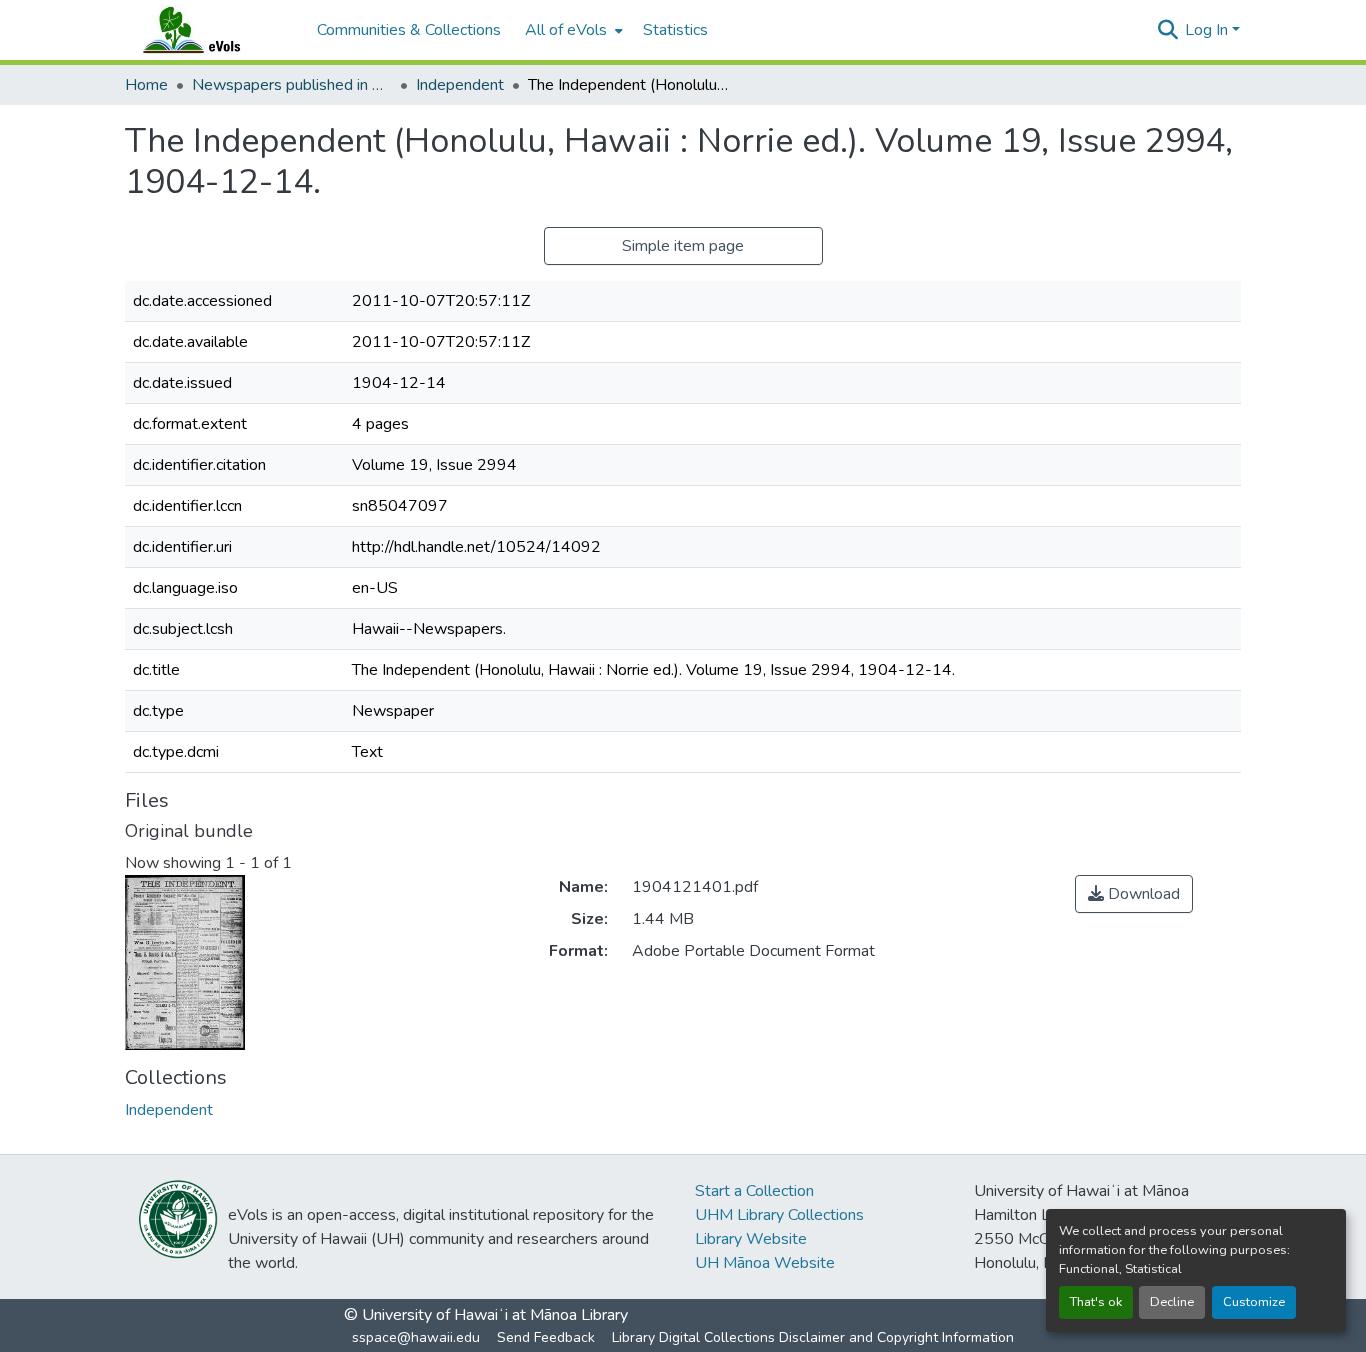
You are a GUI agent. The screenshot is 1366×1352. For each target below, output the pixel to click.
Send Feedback (546, 1337)
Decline (1172, 1302)
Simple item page (683, 246)
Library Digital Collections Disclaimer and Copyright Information (813, 1337)
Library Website (751, 1239)
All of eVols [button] (566, 30)
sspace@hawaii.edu (416, 1337)
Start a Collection (754, 1191)
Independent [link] (460, 85)
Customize (1254, 1302)
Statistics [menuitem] (675, 30)
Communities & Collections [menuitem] (409, 30)
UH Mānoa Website (765, 1263)
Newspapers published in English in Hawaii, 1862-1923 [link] (292, 85)
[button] (211, 30)
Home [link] (146, 85)
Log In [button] (1208, 30)
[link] (1134, 894)
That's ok (1096, 1302)
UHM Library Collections (779, 1215)
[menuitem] (572, 30)
